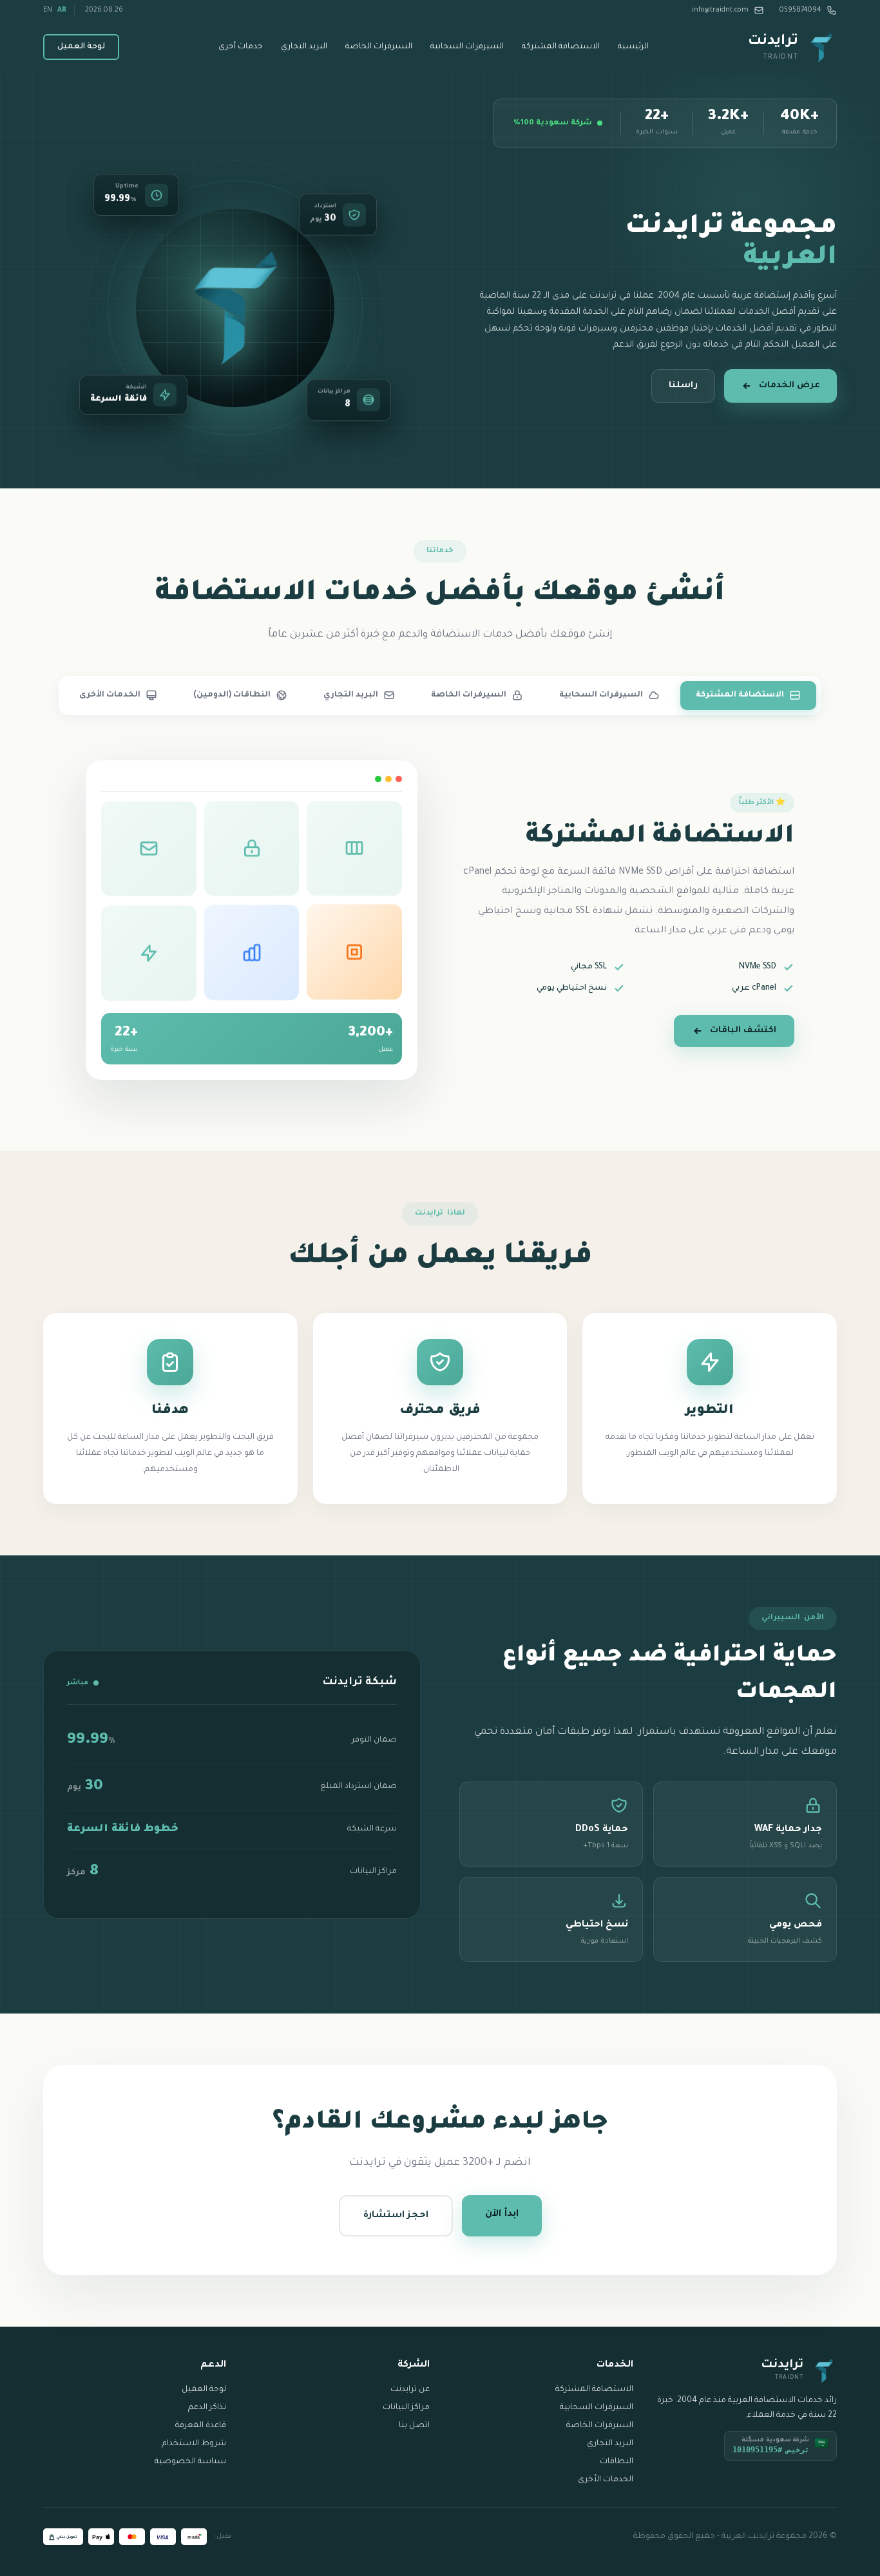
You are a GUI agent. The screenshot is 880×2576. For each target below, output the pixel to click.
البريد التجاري (304, 47)
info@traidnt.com (720, 10)
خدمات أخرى (241, 47)
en (48, 10)
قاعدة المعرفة (201, 2426)
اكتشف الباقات (743, 1031)
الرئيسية (633, 47)
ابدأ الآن (502, 2215)
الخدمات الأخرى (606, 2480)
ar (62, 10)
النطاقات (617, 2462)
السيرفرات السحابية (467, 47)
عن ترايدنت (410, 2390)
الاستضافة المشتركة (561, 47)
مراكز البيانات (406, 2408)
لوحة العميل (81, 47)
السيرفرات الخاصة (379, 47)
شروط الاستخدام (194, 2444)
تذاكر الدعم (207, 2408)
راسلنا (683, 386)
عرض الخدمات (789, 386)
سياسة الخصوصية (190, 2462)
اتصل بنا (414, 2426)
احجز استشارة (396, 2216)
